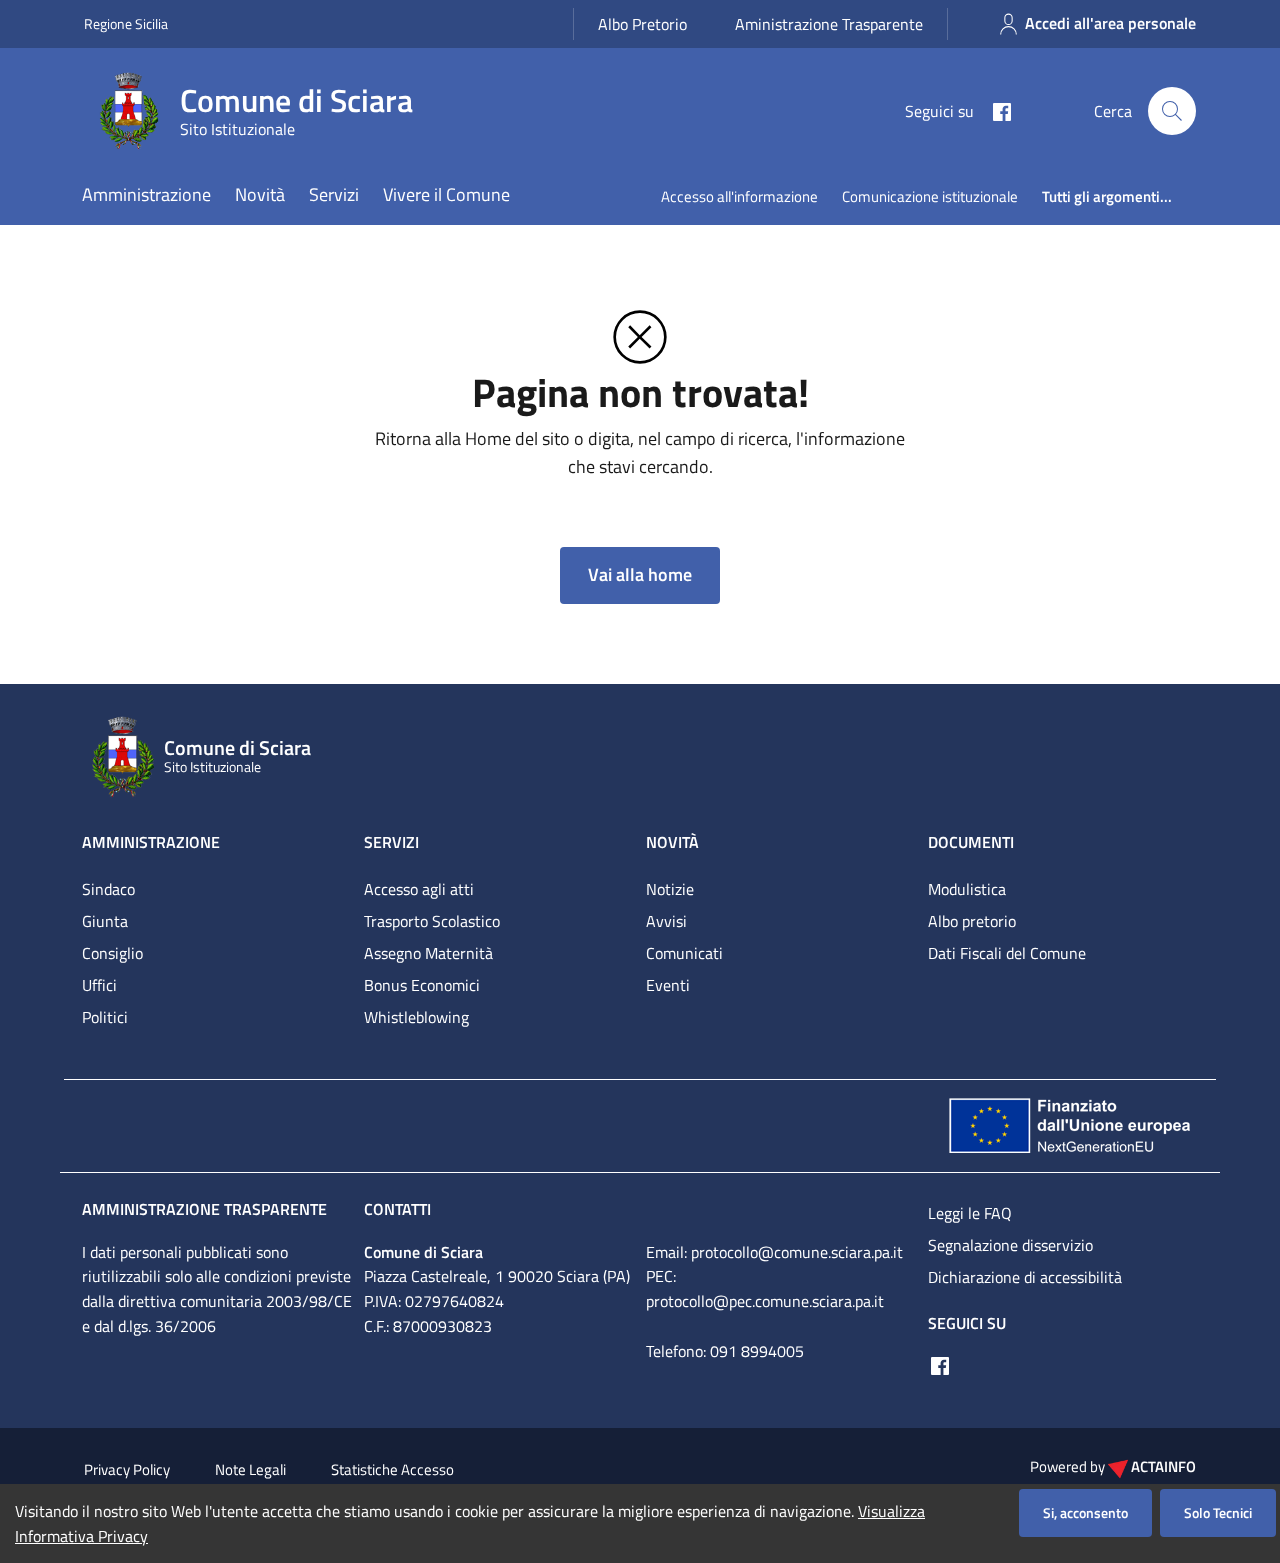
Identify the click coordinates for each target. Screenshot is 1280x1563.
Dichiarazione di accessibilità (1025, 1277)
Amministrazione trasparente (204, 1209)
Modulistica (967, 889)
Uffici (99, 985)
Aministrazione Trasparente (829, 24)
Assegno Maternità (428, 953)
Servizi (334, 194)
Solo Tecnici (1218, 1512)
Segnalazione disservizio (1010, 1245)
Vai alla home (640, 574)
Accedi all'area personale (1110, 23)
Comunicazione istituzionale (930, 196)
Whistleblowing (416, 1017)
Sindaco (108, 889)
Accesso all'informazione (739, 196)
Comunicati (684, 953)
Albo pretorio (972, 921)
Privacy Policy (127, 1469)
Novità (260, 194)
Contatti (397, 1209)
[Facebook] (994, 110)
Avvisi (666, 921)
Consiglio (112, 953)
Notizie (670, 889)
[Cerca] (1172, 111)
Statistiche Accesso (392, 1469)
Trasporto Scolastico (432, 921)
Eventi (668, 985)
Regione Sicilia (126, 23)
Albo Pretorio (642, 24)
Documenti (971, 842)
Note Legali (250, 1469)
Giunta (105, 921)
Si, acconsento (1085, 1512)
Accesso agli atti (419, 889)
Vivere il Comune (446, 194)
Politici (105, 1017)
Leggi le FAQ (970, 1213)
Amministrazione (146, 194)
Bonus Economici (422, 985)
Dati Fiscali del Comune (1007, 953)
